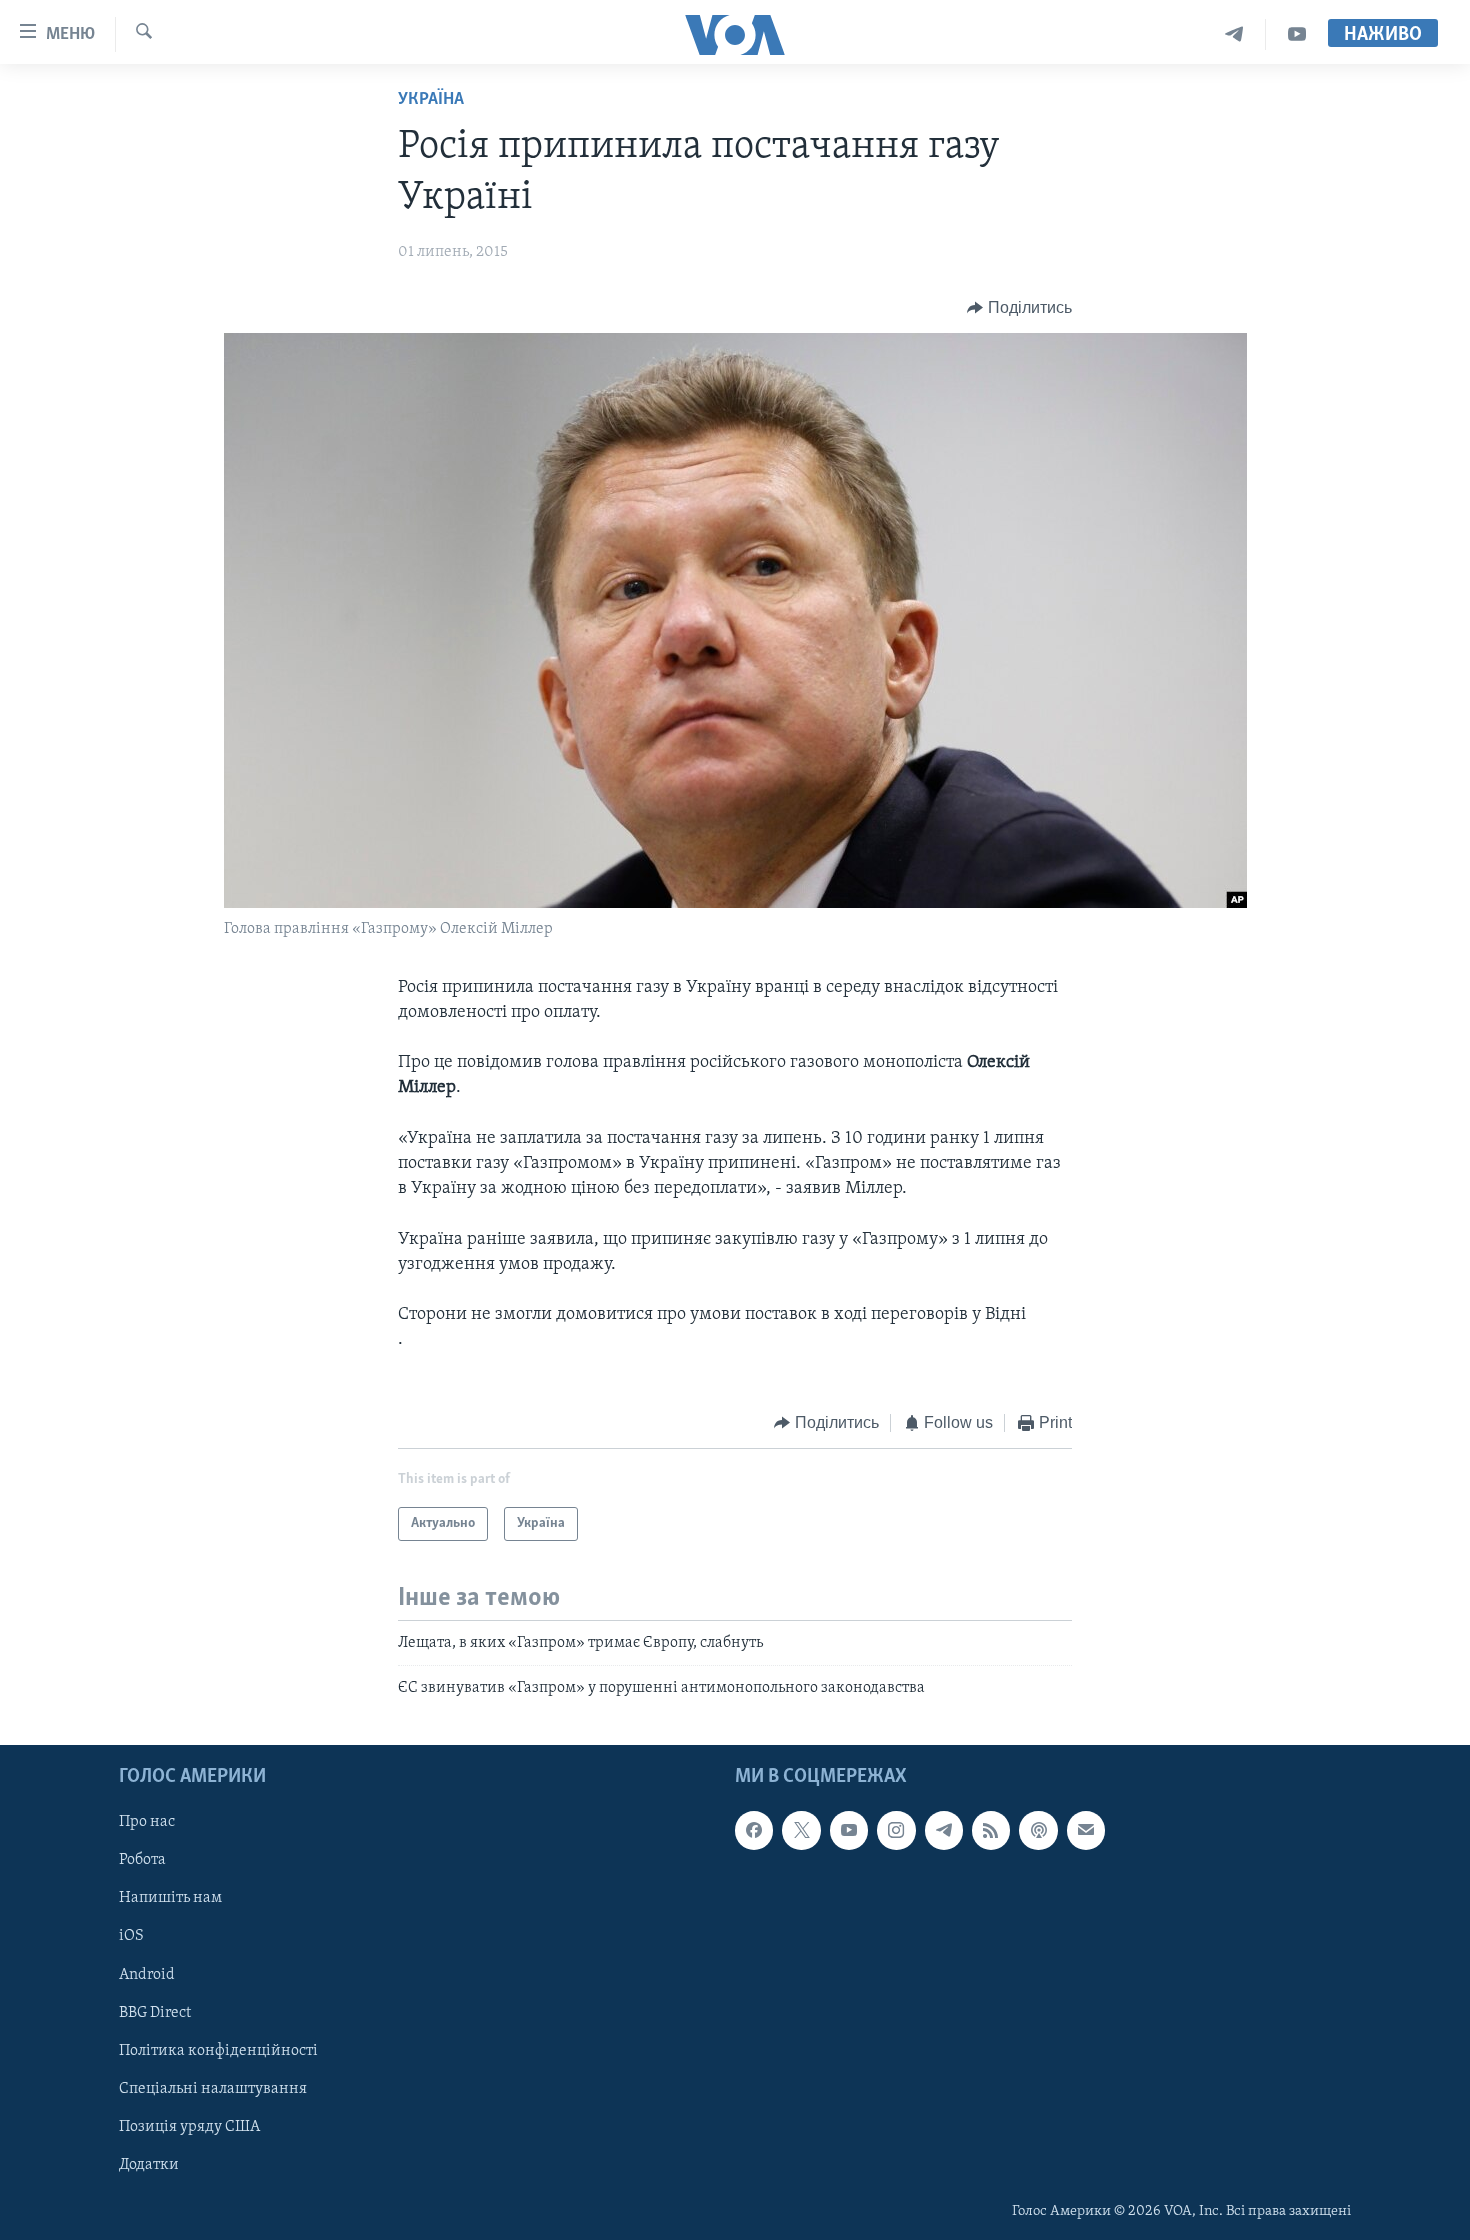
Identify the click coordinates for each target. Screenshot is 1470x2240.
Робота (142, 1860)
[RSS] (991, 1830)
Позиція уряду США (189, 2126)
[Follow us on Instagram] (896, 1830)
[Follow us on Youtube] (849, 1830)
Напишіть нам (170, 1898)
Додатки (149, 2164)
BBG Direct (155, 2012)
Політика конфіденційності (218, 2050)
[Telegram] (1234, 34)
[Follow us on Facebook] (754, 1830)
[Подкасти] (1038, 1830)
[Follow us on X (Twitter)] (801, 1830)
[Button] (1019, 308)
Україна (431, 100)
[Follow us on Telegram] (944, 1830)
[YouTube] (1297, 34)
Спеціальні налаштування (213, 2088)
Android (147, 1974)
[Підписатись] (1086, 1830)
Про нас (147, 1822)
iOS (131, 1936)
